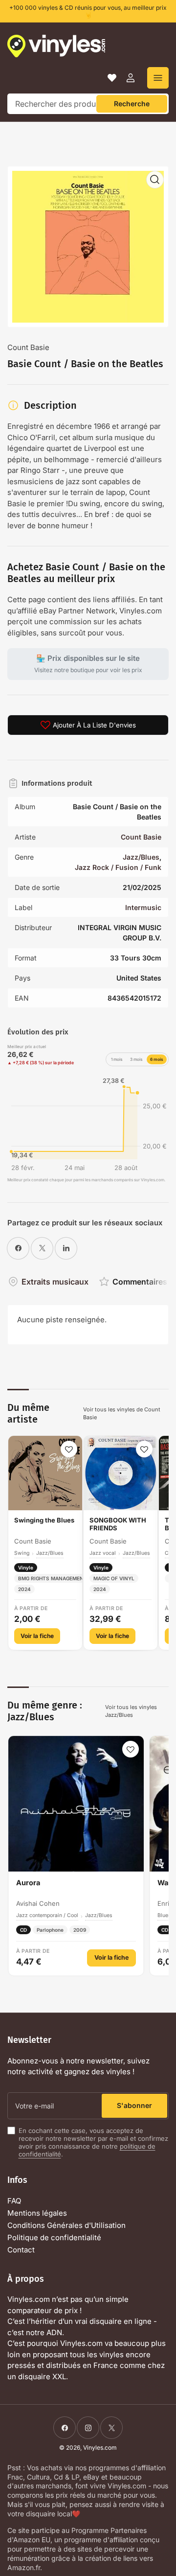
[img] (88, 1123)
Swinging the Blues (44, 1520)
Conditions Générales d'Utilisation (66, 2225)
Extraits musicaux (55, 1282)
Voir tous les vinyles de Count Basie (122, 1414)
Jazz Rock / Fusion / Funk (118, 867)
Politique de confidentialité (54, 2237)
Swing (22, 1553)
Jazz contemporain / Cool (47, 1915)
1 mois (117, 1059)
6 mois (157, 1059)
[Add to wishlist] (69, 1449)
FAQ (14, 2201)
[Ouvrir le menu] (158, 78)
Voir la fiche (37, 1636)
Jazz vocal (103, 1553)
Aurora (28, 1883)
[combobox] (88, 104)
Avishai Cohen (38, 1903)
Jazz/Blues (141, 857)
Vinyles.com (100, 2447)
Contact (21, 2250)
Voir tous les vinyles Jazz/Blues (131, 1711)
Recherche (132, 104)
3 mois (136, 1059)
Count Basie (28, 347)
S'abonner (134, 2105)
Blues (164, 1915)
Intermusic (143, 907)
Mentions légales (37, 2213)
